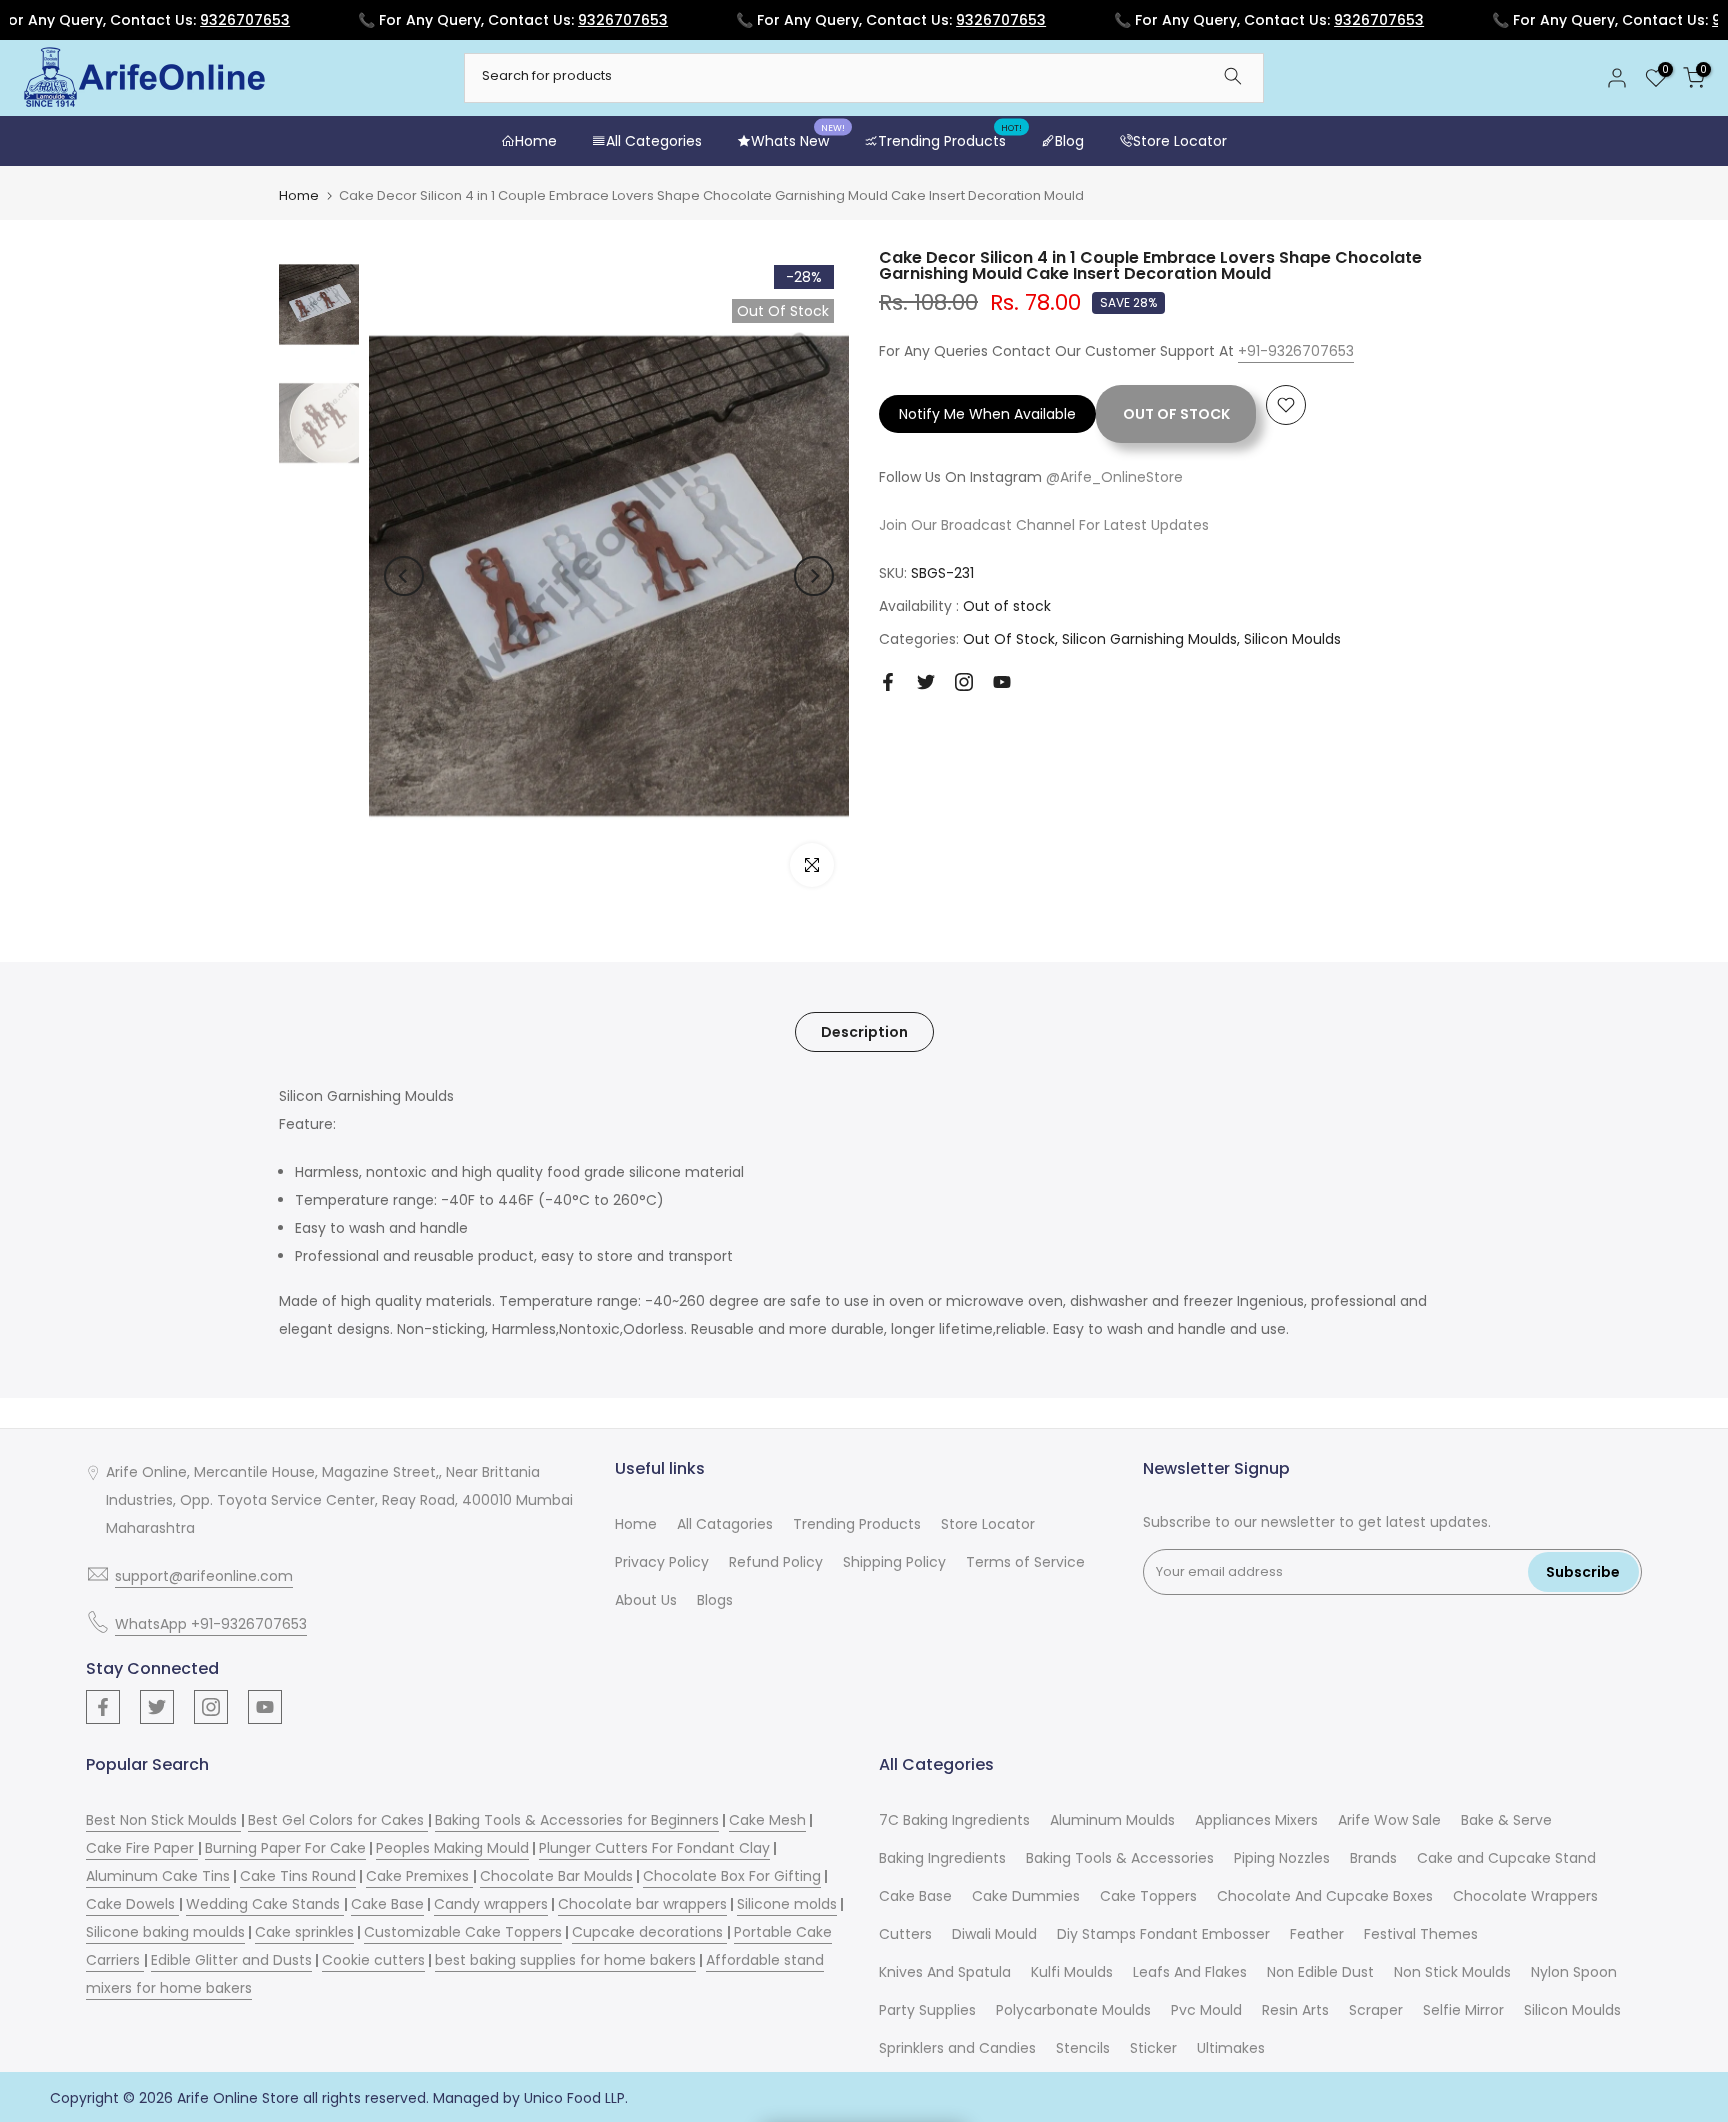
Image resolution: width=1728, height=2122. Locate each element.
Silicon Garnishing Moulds (1149, 639)
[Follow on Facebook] (888, 682)
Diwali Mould (994, 1934)
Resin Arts (1295, 2010)
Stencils (1083, 2048)
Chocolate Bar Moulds (556, 1876)
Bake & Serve (1506, 1820)
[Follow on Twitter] (926, 682)
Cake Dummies (1026, 1896)
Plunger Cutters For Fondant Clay (654, 1848)
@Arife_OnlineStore (1114, 477)
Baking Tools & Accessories (1120, 1858)
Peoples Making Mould (452, 1848)
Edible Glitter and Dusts (231, 1960)
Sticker (1153, 2048)
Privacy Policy (662, 1562)
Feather (1317, 1934)
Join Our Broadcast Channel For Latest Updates (1044, 525)
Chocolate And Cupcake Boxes (1325, 1896)
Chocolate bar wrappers (642, 1904)
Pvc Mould (1206, 2010)
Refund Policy (776, 1562)
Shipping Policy (894, 1562)
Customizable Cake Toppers (463, 1932)
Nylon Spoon (1574, 1972)
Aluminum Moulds (1112, 1820)
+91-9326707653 (1296, 351)
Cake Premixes (419, 1876)
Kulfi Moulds (1072, 1972)
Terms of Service (1025, 1562)
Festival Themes (1421, 1934)
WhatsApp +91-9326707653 (211, 1624)
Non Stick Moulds (1452, 1972)
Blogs (715, 1600)
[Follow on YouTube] (1002, 682)
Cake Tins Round (298, 1876)
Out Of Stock (1009, 639)
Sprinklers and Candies (957, 2048)
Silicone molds (787, 1904)
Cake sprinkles (304, 1932)
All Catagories (725, 1524)
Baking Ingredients (942, 1858)
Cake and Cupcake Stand (1506, 1858)
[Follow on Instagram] (964, 682)
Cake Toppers (1148, 1896)
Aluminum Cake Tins (158, 1876)
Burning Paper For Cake (285, 1848)
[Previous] (404, 576)
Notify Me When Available (987, 414)
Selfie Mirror (1463, 2010)
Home (536, 141)
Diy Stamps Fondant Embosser (1163, 1934)
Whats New (798, 140)
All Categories (654, 141)
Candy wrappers (491, 1904)
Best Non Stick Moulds (163, 1820)
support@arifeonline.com (204, 1576)
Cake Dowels (132, 1904)
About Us (646, 1600)
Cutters (905, 1934)
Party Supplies (927, 2010)
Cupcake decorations (649, 1932)
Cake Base (387, 1904)
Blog (1069, 141)
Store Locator (1180, 141)
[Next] (814, 576)
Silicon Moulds (1292, 639)
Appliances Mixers (1256, 1820)
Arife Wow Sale (1389, 1820)
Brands (1373, 1858)
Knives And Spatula (945, 1972)
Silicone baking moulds (165, 1932)
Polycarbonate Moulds (1073, 2010)
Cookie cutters (373, 1960)
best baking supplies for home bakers (565, 1960)
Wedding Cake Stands (265, 1904)
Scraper (1376, 2010)
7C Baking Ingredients (954, 1820)
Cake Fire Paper (142, 1848)
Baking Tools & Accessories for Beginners (577, 1820)
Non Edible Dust (1320, 1972)
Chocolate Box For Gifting (732, 1876)
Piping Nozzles (1282, 1858)
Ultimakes (1231, 2048)
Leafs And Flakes (1190, 1972)
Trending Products (950, 140)
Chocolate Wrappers (1525, 1896)
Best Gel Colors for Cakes (338, 1820)
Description (864, 1032)
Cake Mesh (767, 1820)
